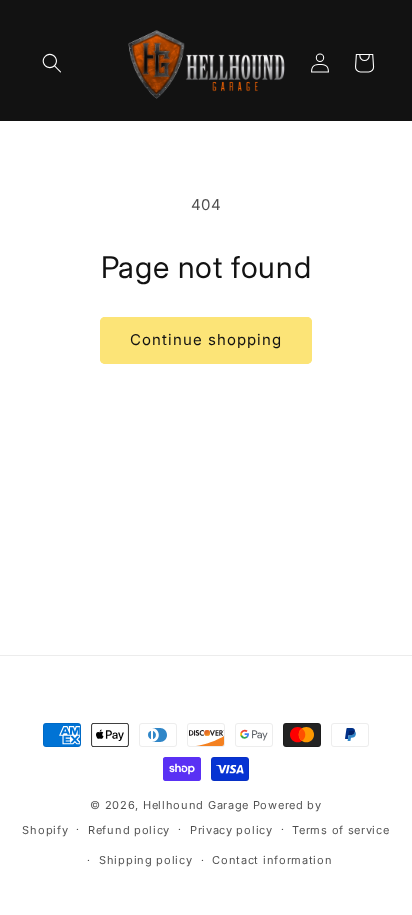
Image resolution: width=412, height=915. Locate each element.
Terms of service (340, 830)
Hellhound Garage (196, 805)
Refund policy (129, 830)
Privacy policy (231, 830)
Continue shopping (206, 339)
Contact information (272, 860)
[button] (52, 63)
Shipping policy (146, 860)
